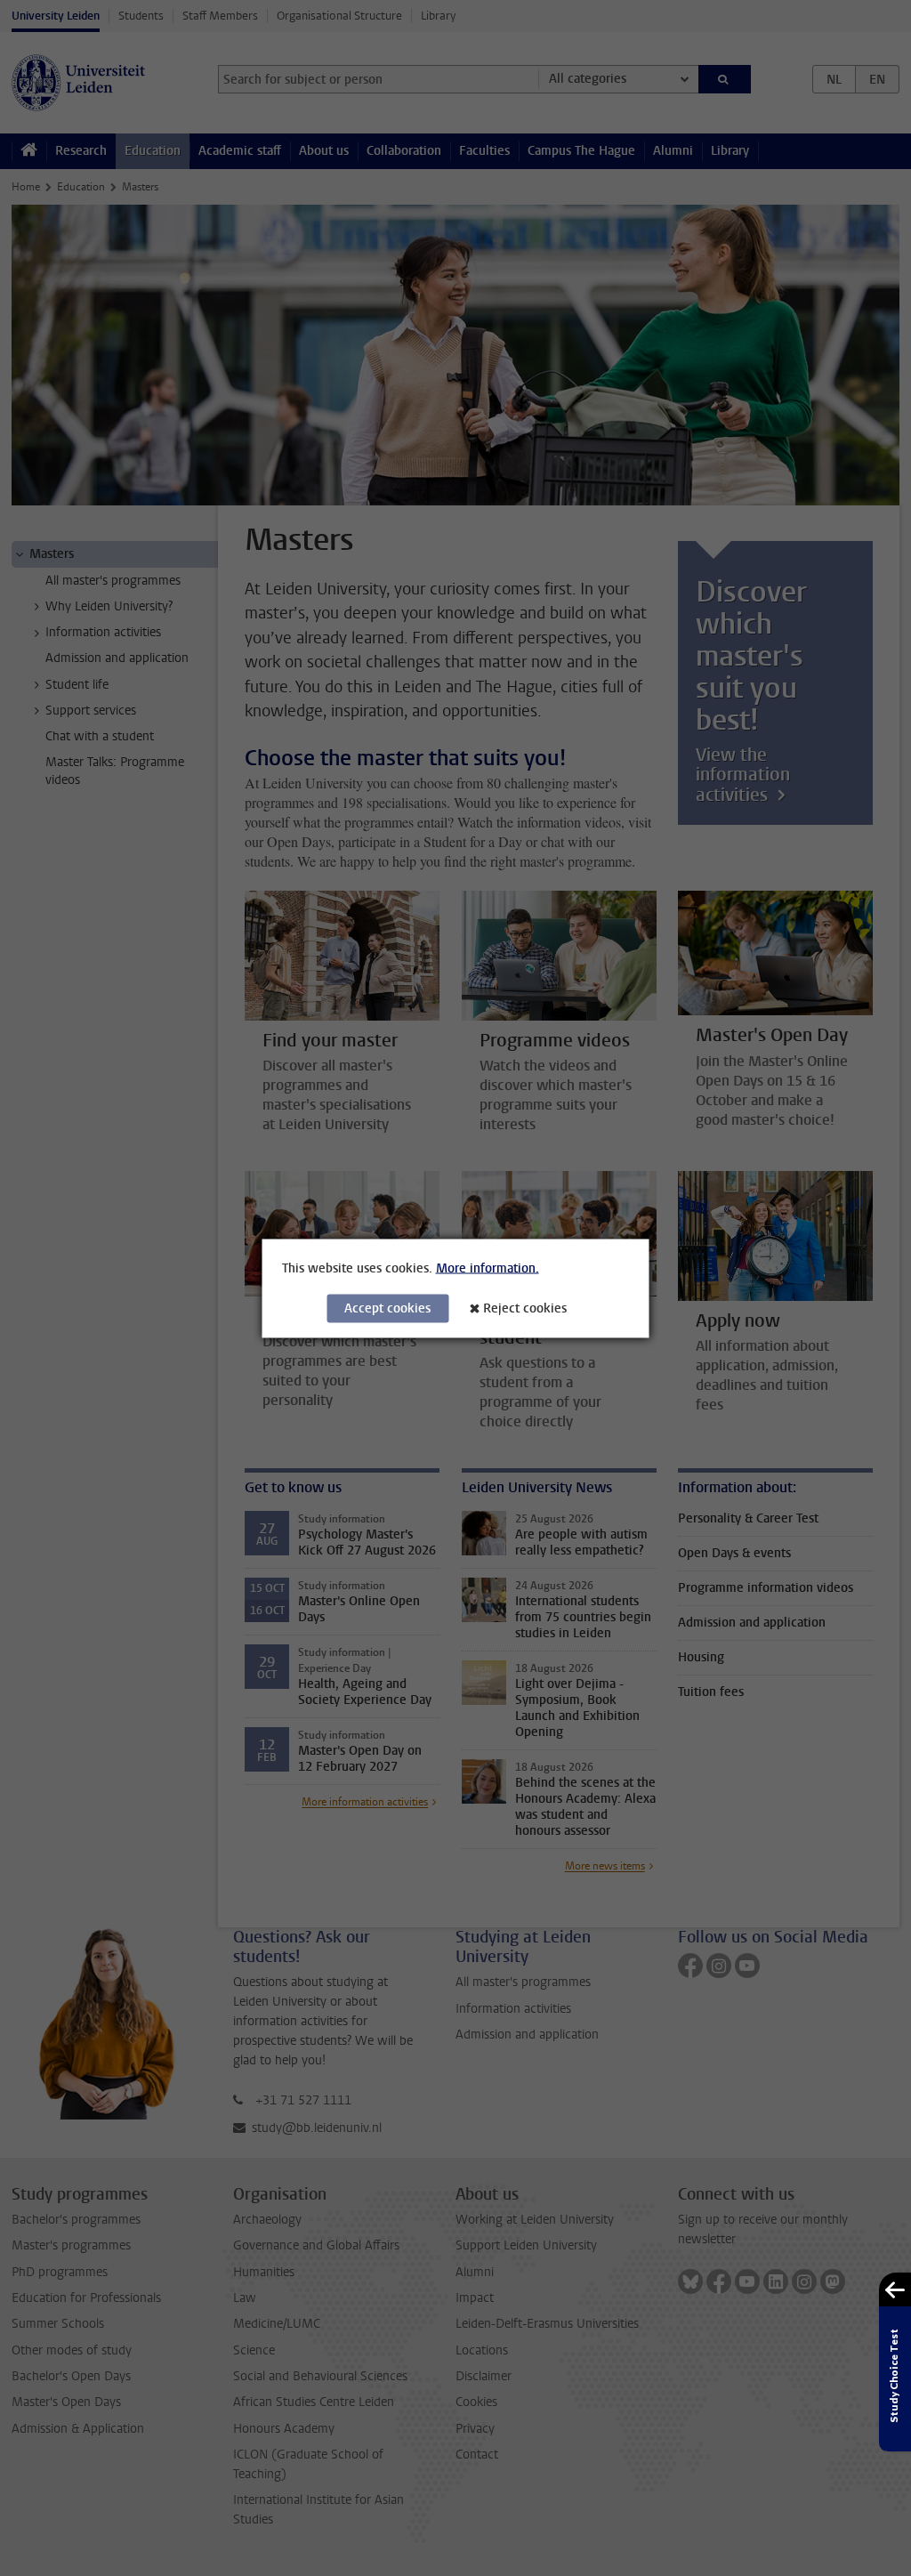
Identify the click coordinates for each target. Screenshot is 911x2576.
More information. (488, 1268)
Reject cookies (525, 1308)
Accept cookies (387, 1308)
